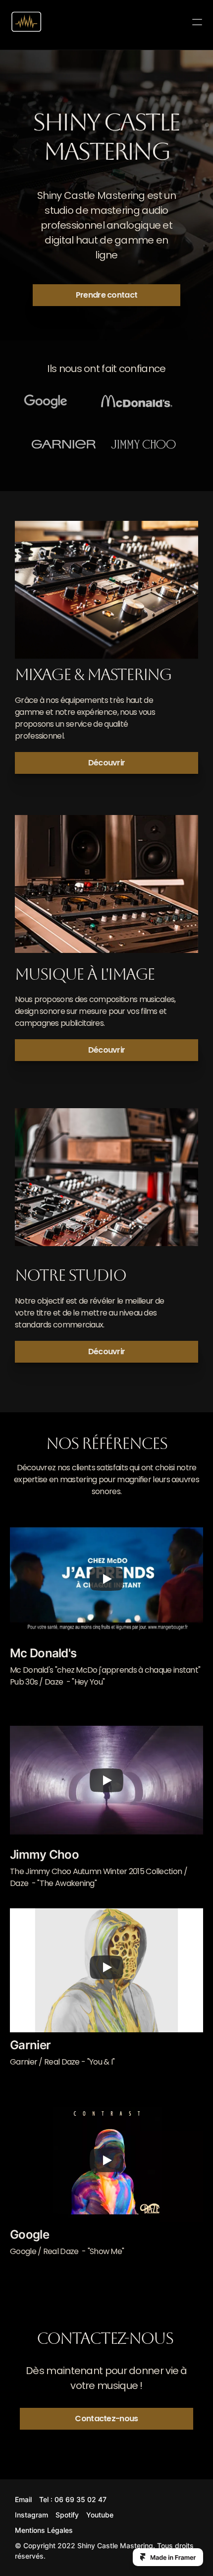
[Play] (106, 1579)
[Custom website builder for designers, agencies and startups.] (168, 2557)
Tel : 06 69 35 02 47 (73, 2499)
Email (23, 2499)
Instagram (31, 2515)
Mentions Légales (44, 2530)
